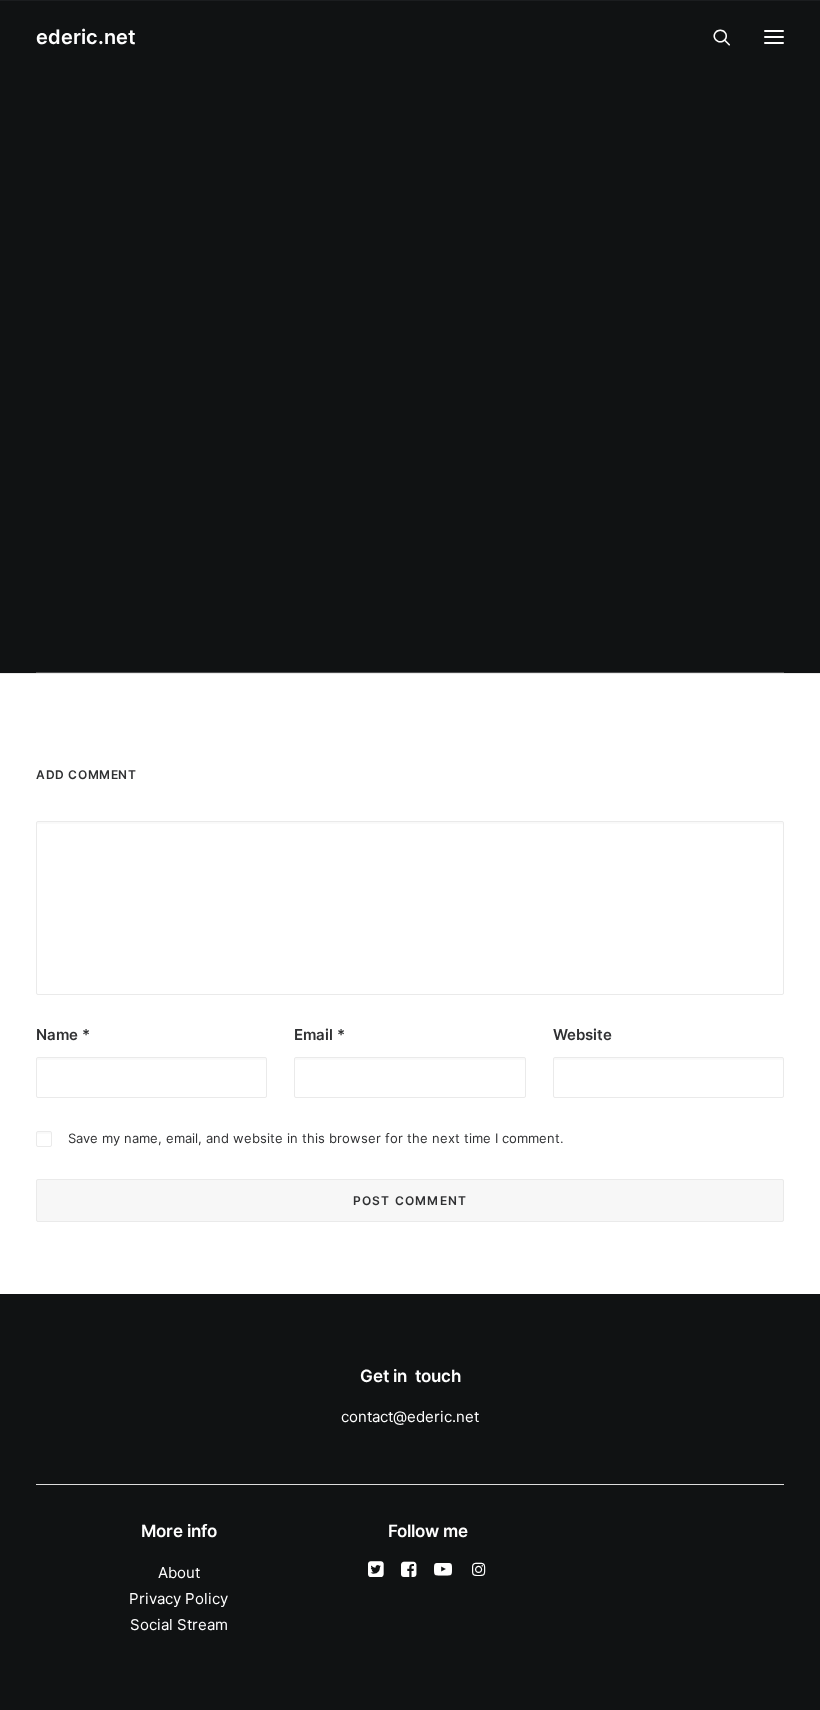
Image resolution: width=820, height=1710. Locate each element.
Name (63, 1034)
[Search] (713, 37)
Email (319, 1034)
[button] (774, 37)
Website (582, 1034)
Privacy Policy (178, 1598)
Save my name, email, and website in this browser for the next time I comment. (316, 1138)
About (179, 1572)
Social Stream (179, 1624)
